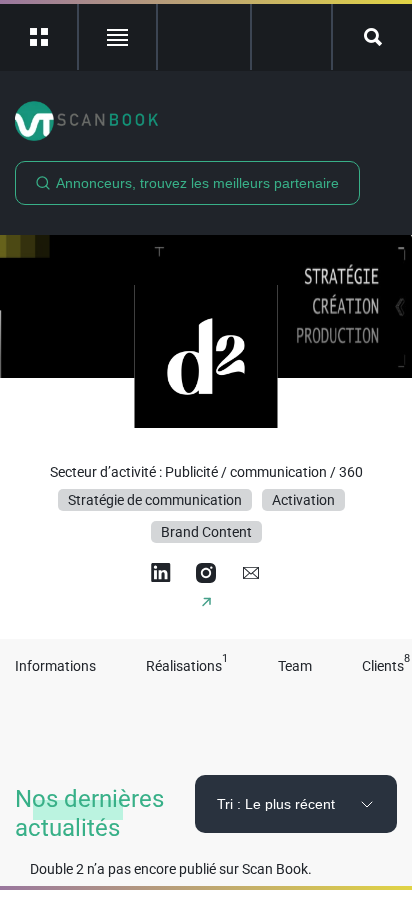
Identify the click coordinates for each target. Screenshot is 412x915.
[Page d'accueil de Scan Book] (206, 121)
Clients (386, 666)
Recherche (372, 37)
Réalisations (187, 666)
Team (295, 666)
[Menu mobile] (39, 37)
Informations (55, 666)
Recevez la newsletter (291, 37)
